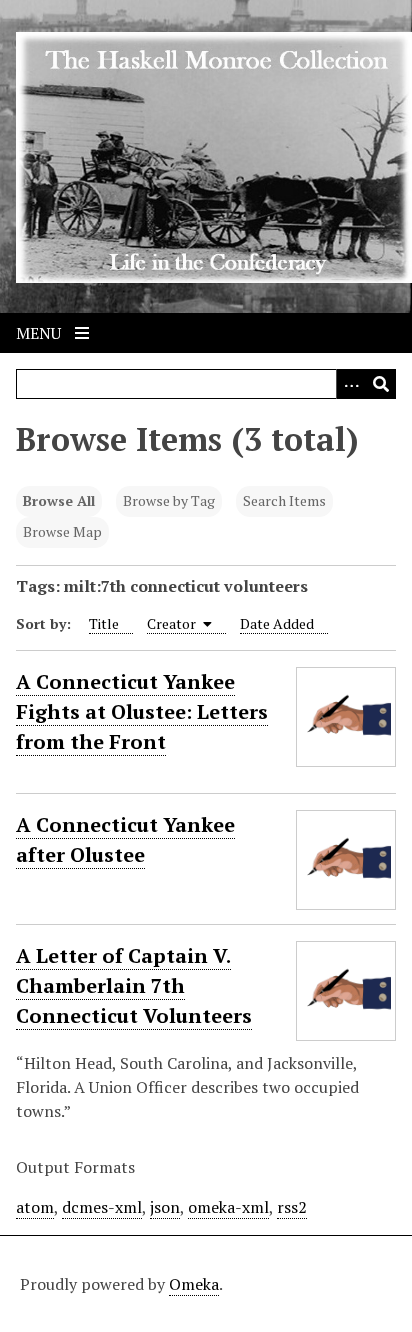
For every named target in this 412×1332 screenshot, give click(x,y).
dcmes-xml (102, 1207)
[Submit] (381, 384)
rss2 (292, 1207)
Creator (173, 623)
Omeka (194, 1284)
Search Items (284, 500)
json (165, 1207)
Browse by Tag (169, 500)
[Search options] (351, 384)
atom (35, 1207)
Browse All (59, 500)
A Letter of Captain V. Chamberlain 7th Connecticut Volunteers (134, 985)
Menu (40, 333)
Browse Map (62, 531)
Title (104, 623)
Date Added (277, 623)
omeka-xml (228, 1207)
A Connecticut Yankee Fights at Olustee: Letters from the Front (142, 711)
